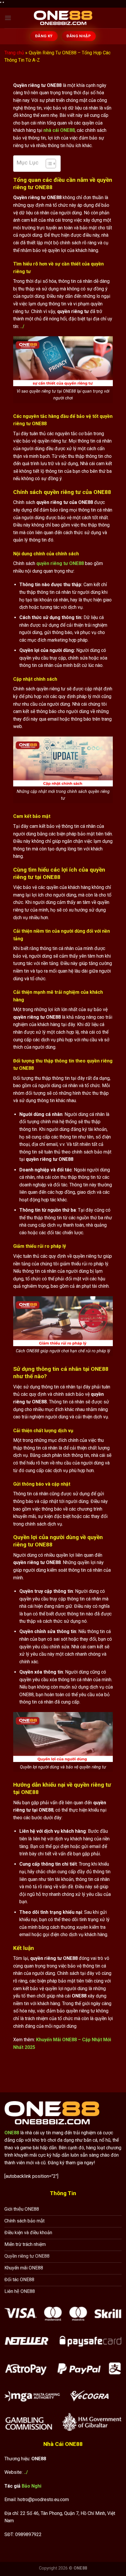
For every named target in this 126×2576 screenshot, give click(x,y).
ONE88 (12, 2133)
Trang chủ (14, 53)
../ (26, 2472)
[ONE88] (63, 18)
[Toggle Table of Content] (48, 164)
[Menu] (8, 18)
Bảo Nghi (31, 2486)
